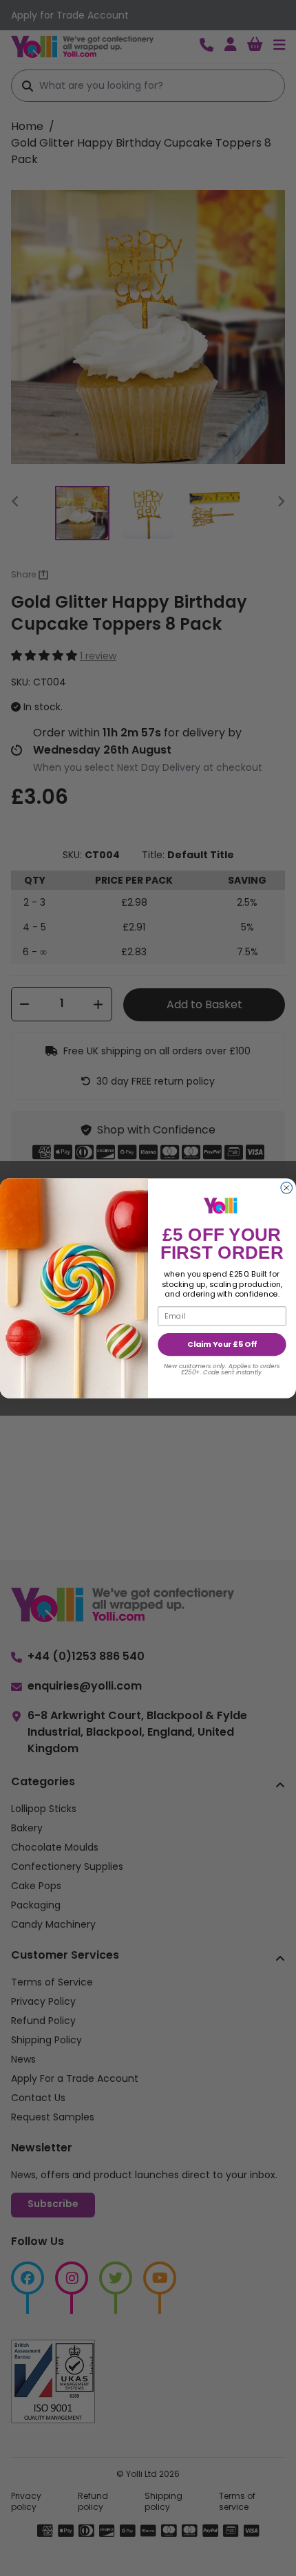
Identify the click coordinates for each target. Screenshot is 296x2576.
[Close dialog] (287, 1188)
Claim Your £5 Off (222, 1344)
